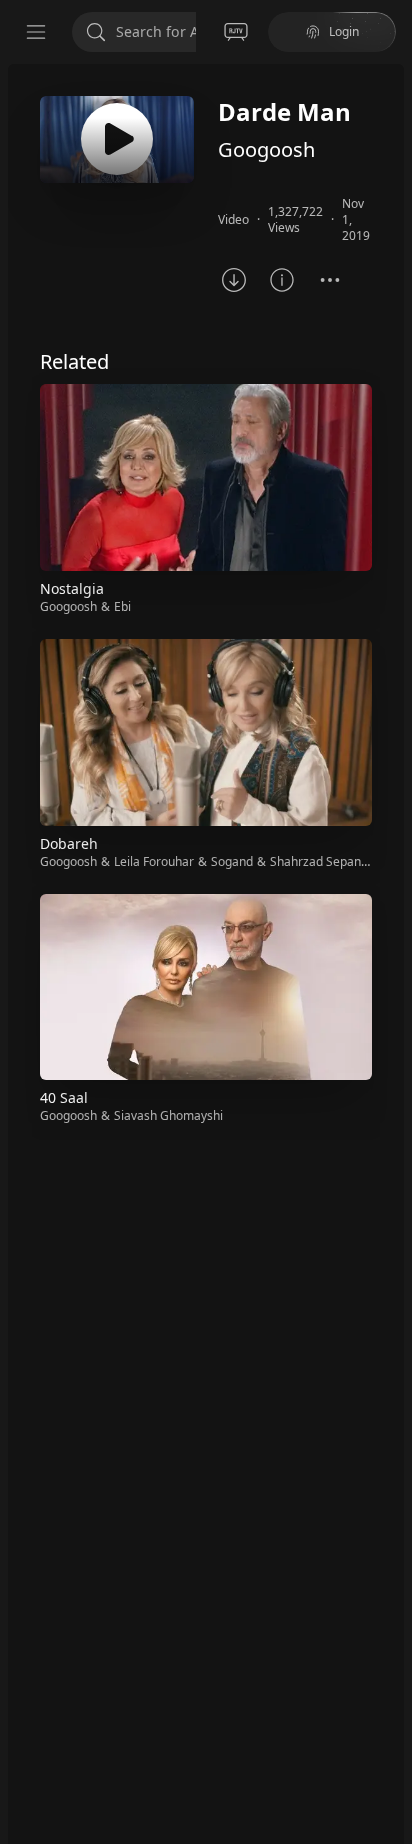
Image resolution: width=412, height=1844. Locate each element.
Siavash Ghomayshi (168, 1115)
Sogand (232, 861)
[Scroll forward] (390, 752)
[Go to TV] (236, 32)
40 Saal (64, 1097)
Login (344, 31)
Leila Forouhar (154, 861)
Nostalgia (72, 588)
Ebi (122, 606)
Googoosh (266, 149)
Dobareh (69, 843)
